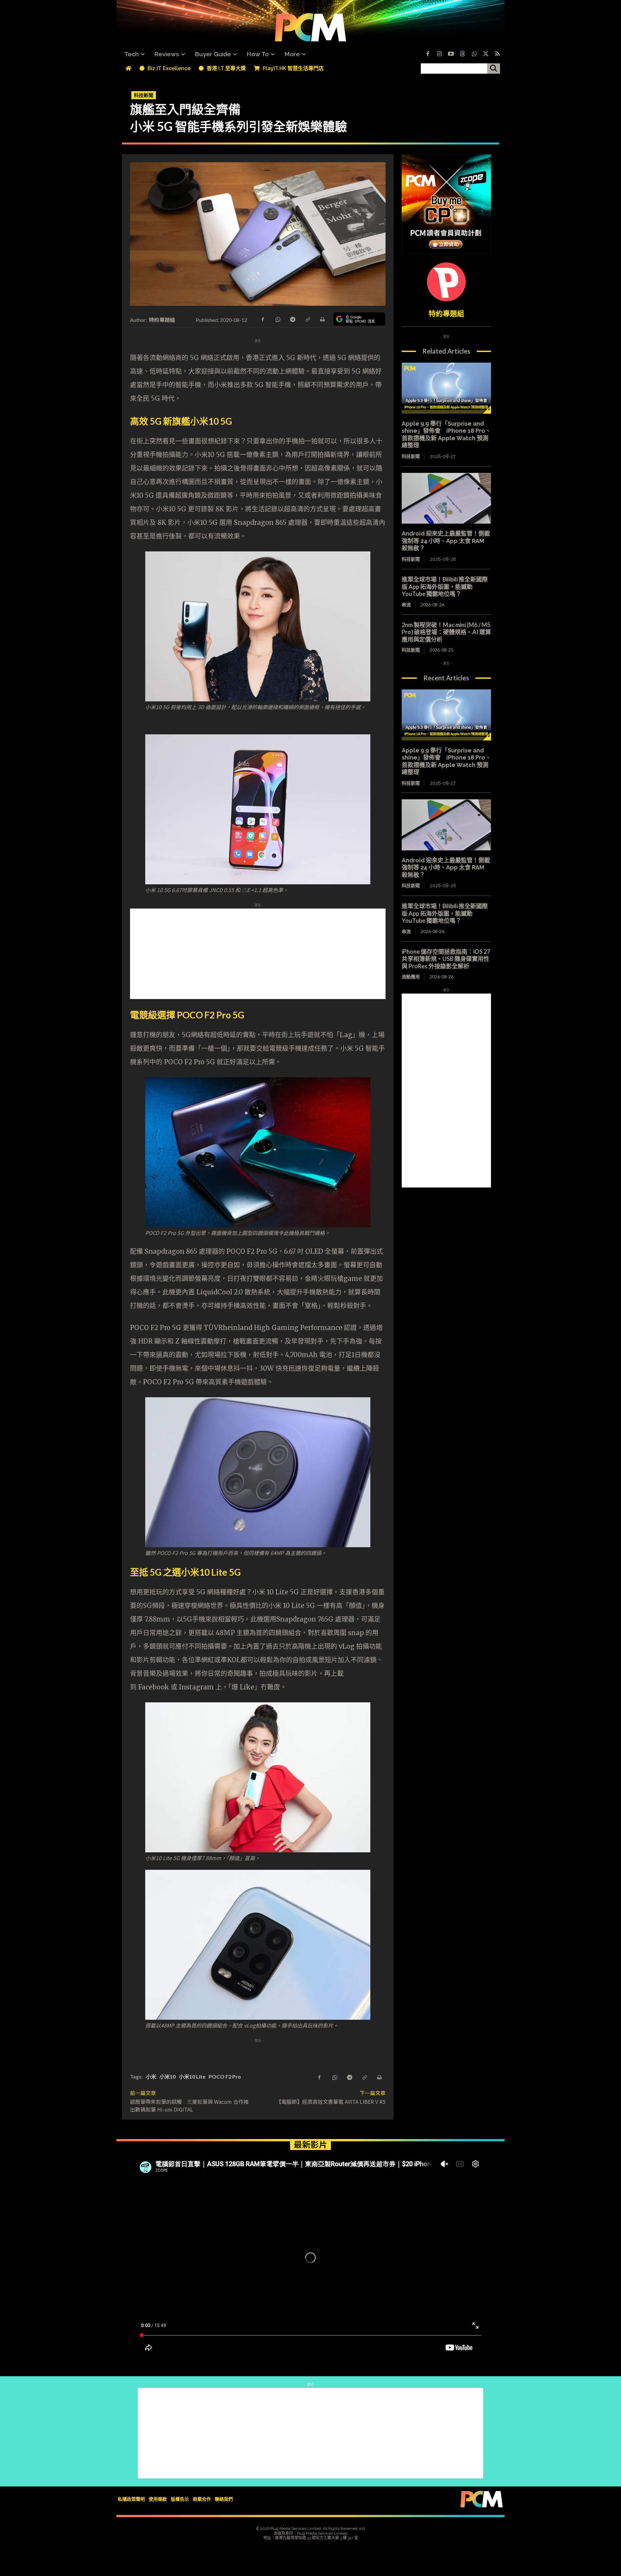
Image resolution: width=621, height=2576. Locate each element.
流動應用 (411, 977)
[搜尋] (494, 69)
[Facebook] (428, 54)
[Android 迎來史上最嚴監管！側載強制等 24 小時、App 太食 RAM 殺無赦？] (446, 498)
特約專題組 (162, 320)
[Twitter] (486, 54)
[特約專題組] (446, 282)
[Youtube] (451, 54)
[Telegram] (292, 319)
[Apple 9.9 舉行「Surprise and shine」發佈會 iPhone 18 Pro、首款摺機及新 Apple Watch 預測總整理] (446, 388)
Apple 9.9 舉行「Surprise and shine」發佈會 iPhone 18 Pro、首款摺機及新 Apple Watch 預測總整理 (446, 435)
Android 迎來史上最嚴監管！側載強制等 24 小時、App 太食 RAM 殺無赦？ (446, 541)
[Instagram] (439, 54)
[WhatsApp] (278, 319)
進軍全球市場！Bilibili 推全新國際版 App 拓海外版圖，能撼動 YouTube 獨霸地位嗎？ (445, 586)
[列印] (322, 319)
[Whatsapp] (474, 54)
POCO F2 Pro (225, 2076)
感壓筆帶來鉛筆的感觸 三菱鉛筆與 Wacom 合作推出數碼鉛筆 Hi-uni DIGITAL (189, 2105)
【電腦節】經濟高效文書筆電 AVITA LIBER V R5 (331, 2102)
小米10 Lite (192, 2076)
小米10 (168, 2076)
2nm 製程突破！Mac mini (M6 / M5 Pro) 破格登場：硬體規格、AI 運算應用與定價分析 (446, 632)
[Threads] (463, 54)
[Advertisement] (310, 954)
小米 (151, 2076)
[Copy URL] (307, 319)
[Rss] (497, 54)
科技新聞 (144, 95)
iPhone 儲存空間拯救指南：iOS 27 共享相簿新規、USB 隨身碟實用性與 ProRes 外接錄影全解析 (446, 959)
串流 (406, 605)
